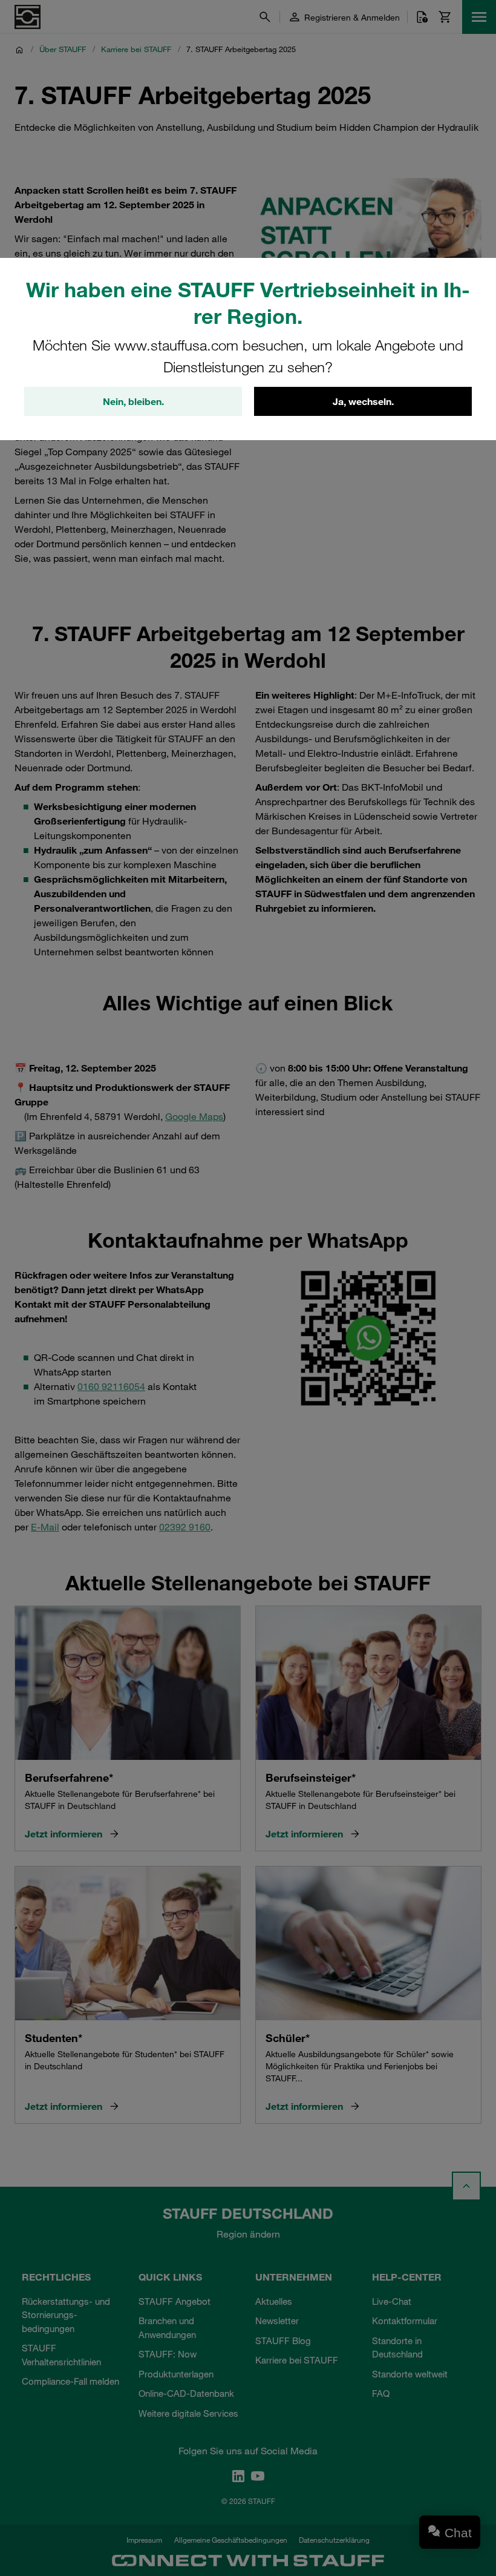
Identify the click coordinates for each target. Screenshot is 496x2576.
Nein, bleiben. (133, 401)
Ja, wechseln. (363, 401)
